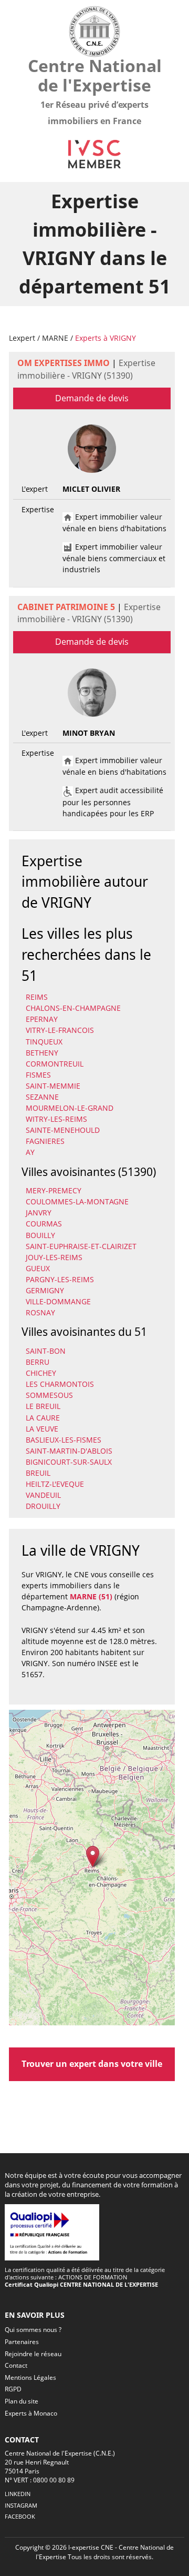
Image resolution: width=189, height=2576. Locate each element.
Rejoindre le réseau (33, 2354)
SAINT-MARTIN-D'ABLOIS (69, 1451)
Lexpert (22, 338)
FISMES (38, 1075)
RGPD (13, 2389)
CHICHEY (41, 1373)
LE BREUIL (43, 1406)
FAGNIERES (45, 1141)
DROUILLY (43, 1506)
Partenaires (22, 2342)
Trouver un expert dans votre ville (92, 2064)
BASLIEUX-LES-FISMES (64, 1440)
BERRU (38, 1362)
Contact (16, 2365)
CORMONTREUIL (55, 1064)
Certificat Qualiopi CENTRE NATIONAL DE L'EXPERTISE (81, 2284)
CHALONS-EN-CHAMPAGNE (73, 1008)
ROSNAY (40, 1312)
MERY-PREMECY (54, 1190)
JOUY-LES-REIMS (54, 1257)
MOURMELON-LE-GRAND (70, 1108)
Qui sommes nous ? (33, 2330)
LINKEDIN (18, 2494)
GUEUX (38, 1268)
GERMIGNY (45, 1290)
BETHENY (42, 1053)
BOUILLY (40, 1235)
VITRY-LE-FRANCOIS (60, 1030)
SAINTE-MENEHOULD (63, 1130)
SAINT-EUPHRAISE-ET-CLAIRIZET (81, 1246)
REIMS (37, 997)
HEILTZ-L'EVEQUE (55, 1484)
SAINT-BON (46, 1351)
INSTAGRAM (21, 2505)
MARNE (55, 338)
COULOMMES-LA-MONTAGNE (77, 1201)
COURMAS (44, 1224)
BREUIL (38, 1473)
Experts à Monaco (31, 2413)
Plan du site (22, 2401)
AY (30, 1152)
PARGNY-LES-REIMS (60, 1279)
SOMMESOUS (49, 1395)
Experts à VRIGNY (106, 338)
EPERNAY (42, 1019)
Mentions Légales (30, 2377)
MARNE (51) (91, 1596)
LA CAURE (43, 1418)
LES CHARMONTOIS (60, 1384)
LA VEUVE (42, 1429)
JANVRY (39, 1213)
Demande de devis (92, 398)
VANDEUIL (43, 1495)
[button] (93, 1857)
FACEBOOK (20, 2516)
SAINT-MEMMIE (53, 1086)
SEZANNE (42, 1097)
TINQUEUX (44, 1042)
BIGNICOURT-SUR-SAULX (69, 1462)
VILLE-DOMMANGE (58, 1301)
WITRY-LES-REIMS (56, 1119)
